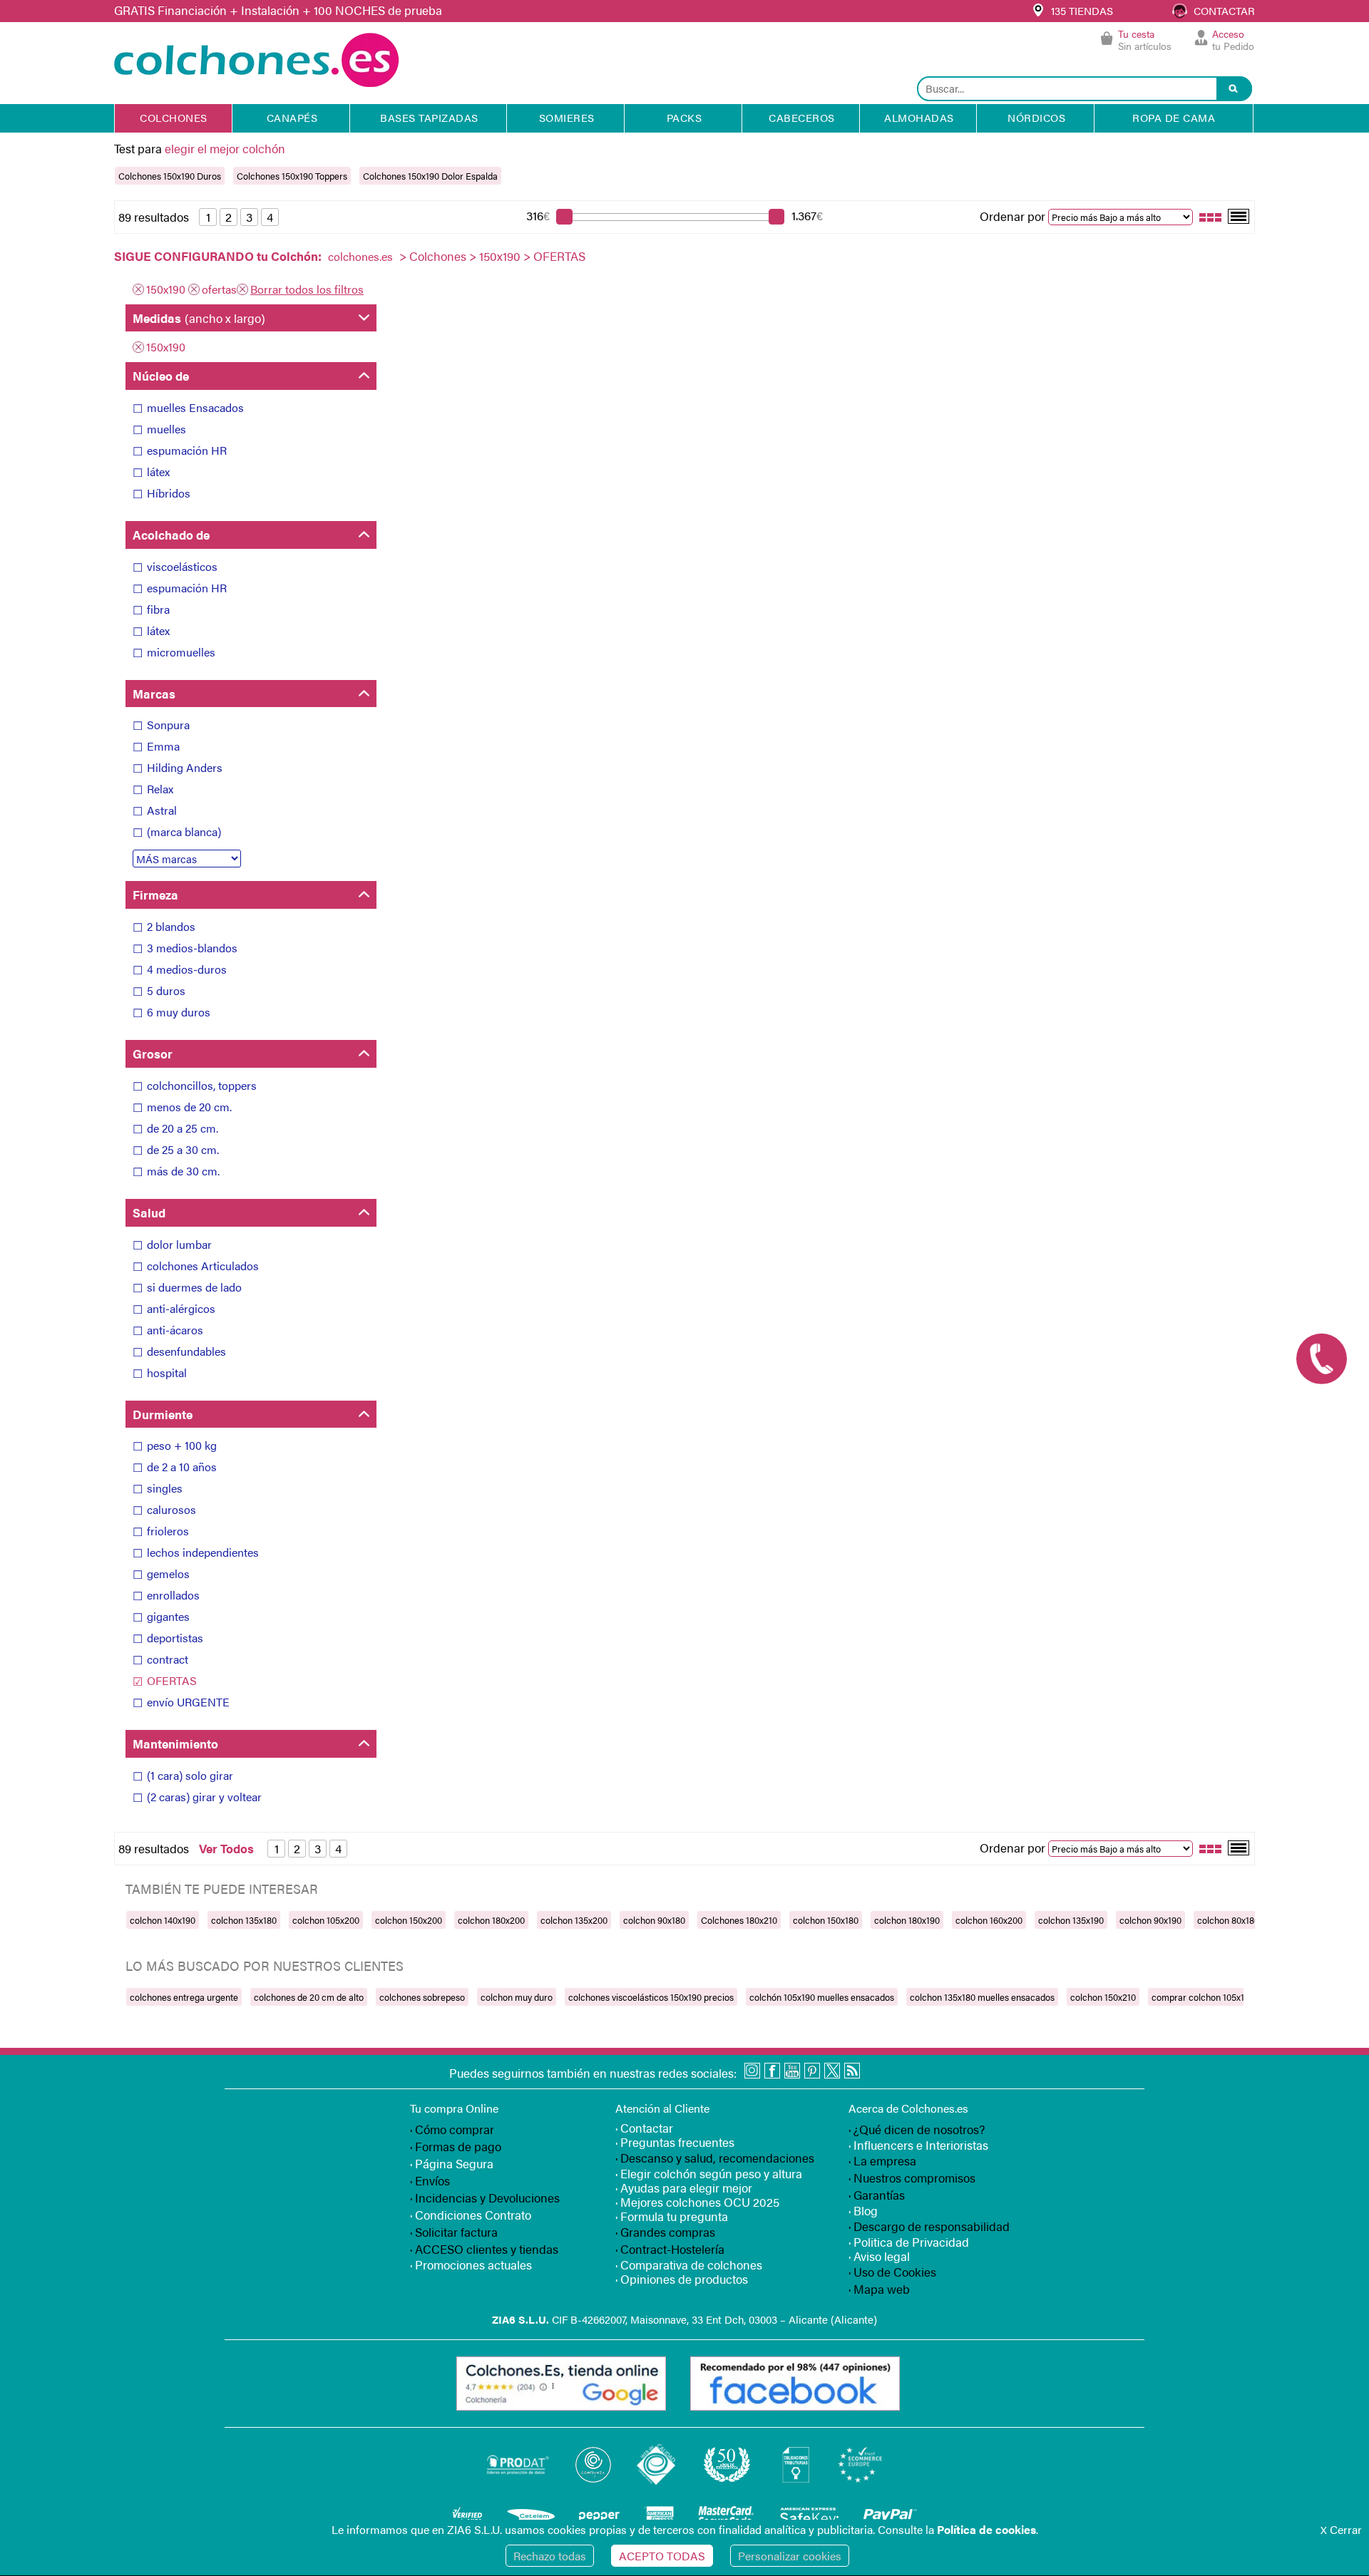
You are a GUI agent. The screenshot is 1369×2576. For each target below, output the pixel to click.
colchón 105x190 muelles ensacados (822, 1997)
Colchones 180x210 (739, 1920)
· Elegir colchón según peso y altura (709, 2173)
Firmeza (155, 895)
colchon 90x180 (654, 1920)
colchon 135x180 (244, 1920)
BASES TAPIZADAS (429, 117)
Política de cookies (986, 2529)
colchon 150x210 (1103, 1997)
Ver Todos (226, 1848)
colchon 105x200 (326, 1920)
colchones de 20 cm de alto (309, 1997)
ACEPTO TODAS (662, 2556)
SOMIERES (567, 117)
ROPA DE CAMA (1174, 117)
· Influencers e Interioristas (918, 2145)
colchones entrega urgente (184, 1997)
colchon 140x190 (163, 1920)
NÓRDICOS (1036, 117)
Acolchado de (171, 535)
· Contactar (644, 2128)
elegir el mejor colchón (225, 148)
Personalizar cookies (790, 2556)
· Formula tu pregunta (672, 2216)
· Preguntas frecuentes (675, 2142)
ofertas (219, 289)
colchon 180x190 (907, 1920)
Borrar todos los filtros (307, 289)
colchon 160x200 (989, 1920)
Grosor (153, 1053)
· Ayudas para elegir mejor (684, 2188)
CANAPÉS (292, 117)
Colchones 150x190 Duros (170, 176)
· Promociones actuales (471, 2265)
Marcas (154, 694)
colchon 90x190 (1150, 1920)
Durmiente (163, 1414)
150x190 (500, 256)
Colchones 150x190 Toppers (292, 176)
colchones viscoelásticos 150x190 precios (651, 1997)
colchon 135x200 (574, 1920)
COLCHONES (174, 117)
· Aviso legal (879, 2256)
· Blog (863, 2210)
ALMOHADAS (919, 117)
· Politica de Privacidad (909, 2242)
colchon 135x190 (1071, 1920)
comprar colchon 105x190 (1203, 1997)
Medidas (199, 318)
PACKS (684, 117)
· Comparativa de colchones (689, 2265)
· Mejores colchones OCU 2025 (697, 2202)
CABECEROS (802, 117)
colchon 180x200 (491, 1920)
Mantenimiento (175, 1743)
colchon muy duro (517, 1997)
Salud (149, 1212)
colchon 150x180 (826, 1920)
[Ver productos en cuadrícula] (1211, 216)
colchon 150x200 (409, 1920)
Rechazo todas (550, 2556)
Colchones (438, 256)
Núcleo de (161, 376)
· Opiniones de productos (682, 2279)
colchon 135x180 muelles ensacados (982, 1997)
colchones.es (360, 256)
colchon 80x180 (1228, 1920)
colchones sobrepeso (422, 1997)
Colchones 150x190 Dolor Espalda (430, 176)
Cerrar (1341, 2529)
